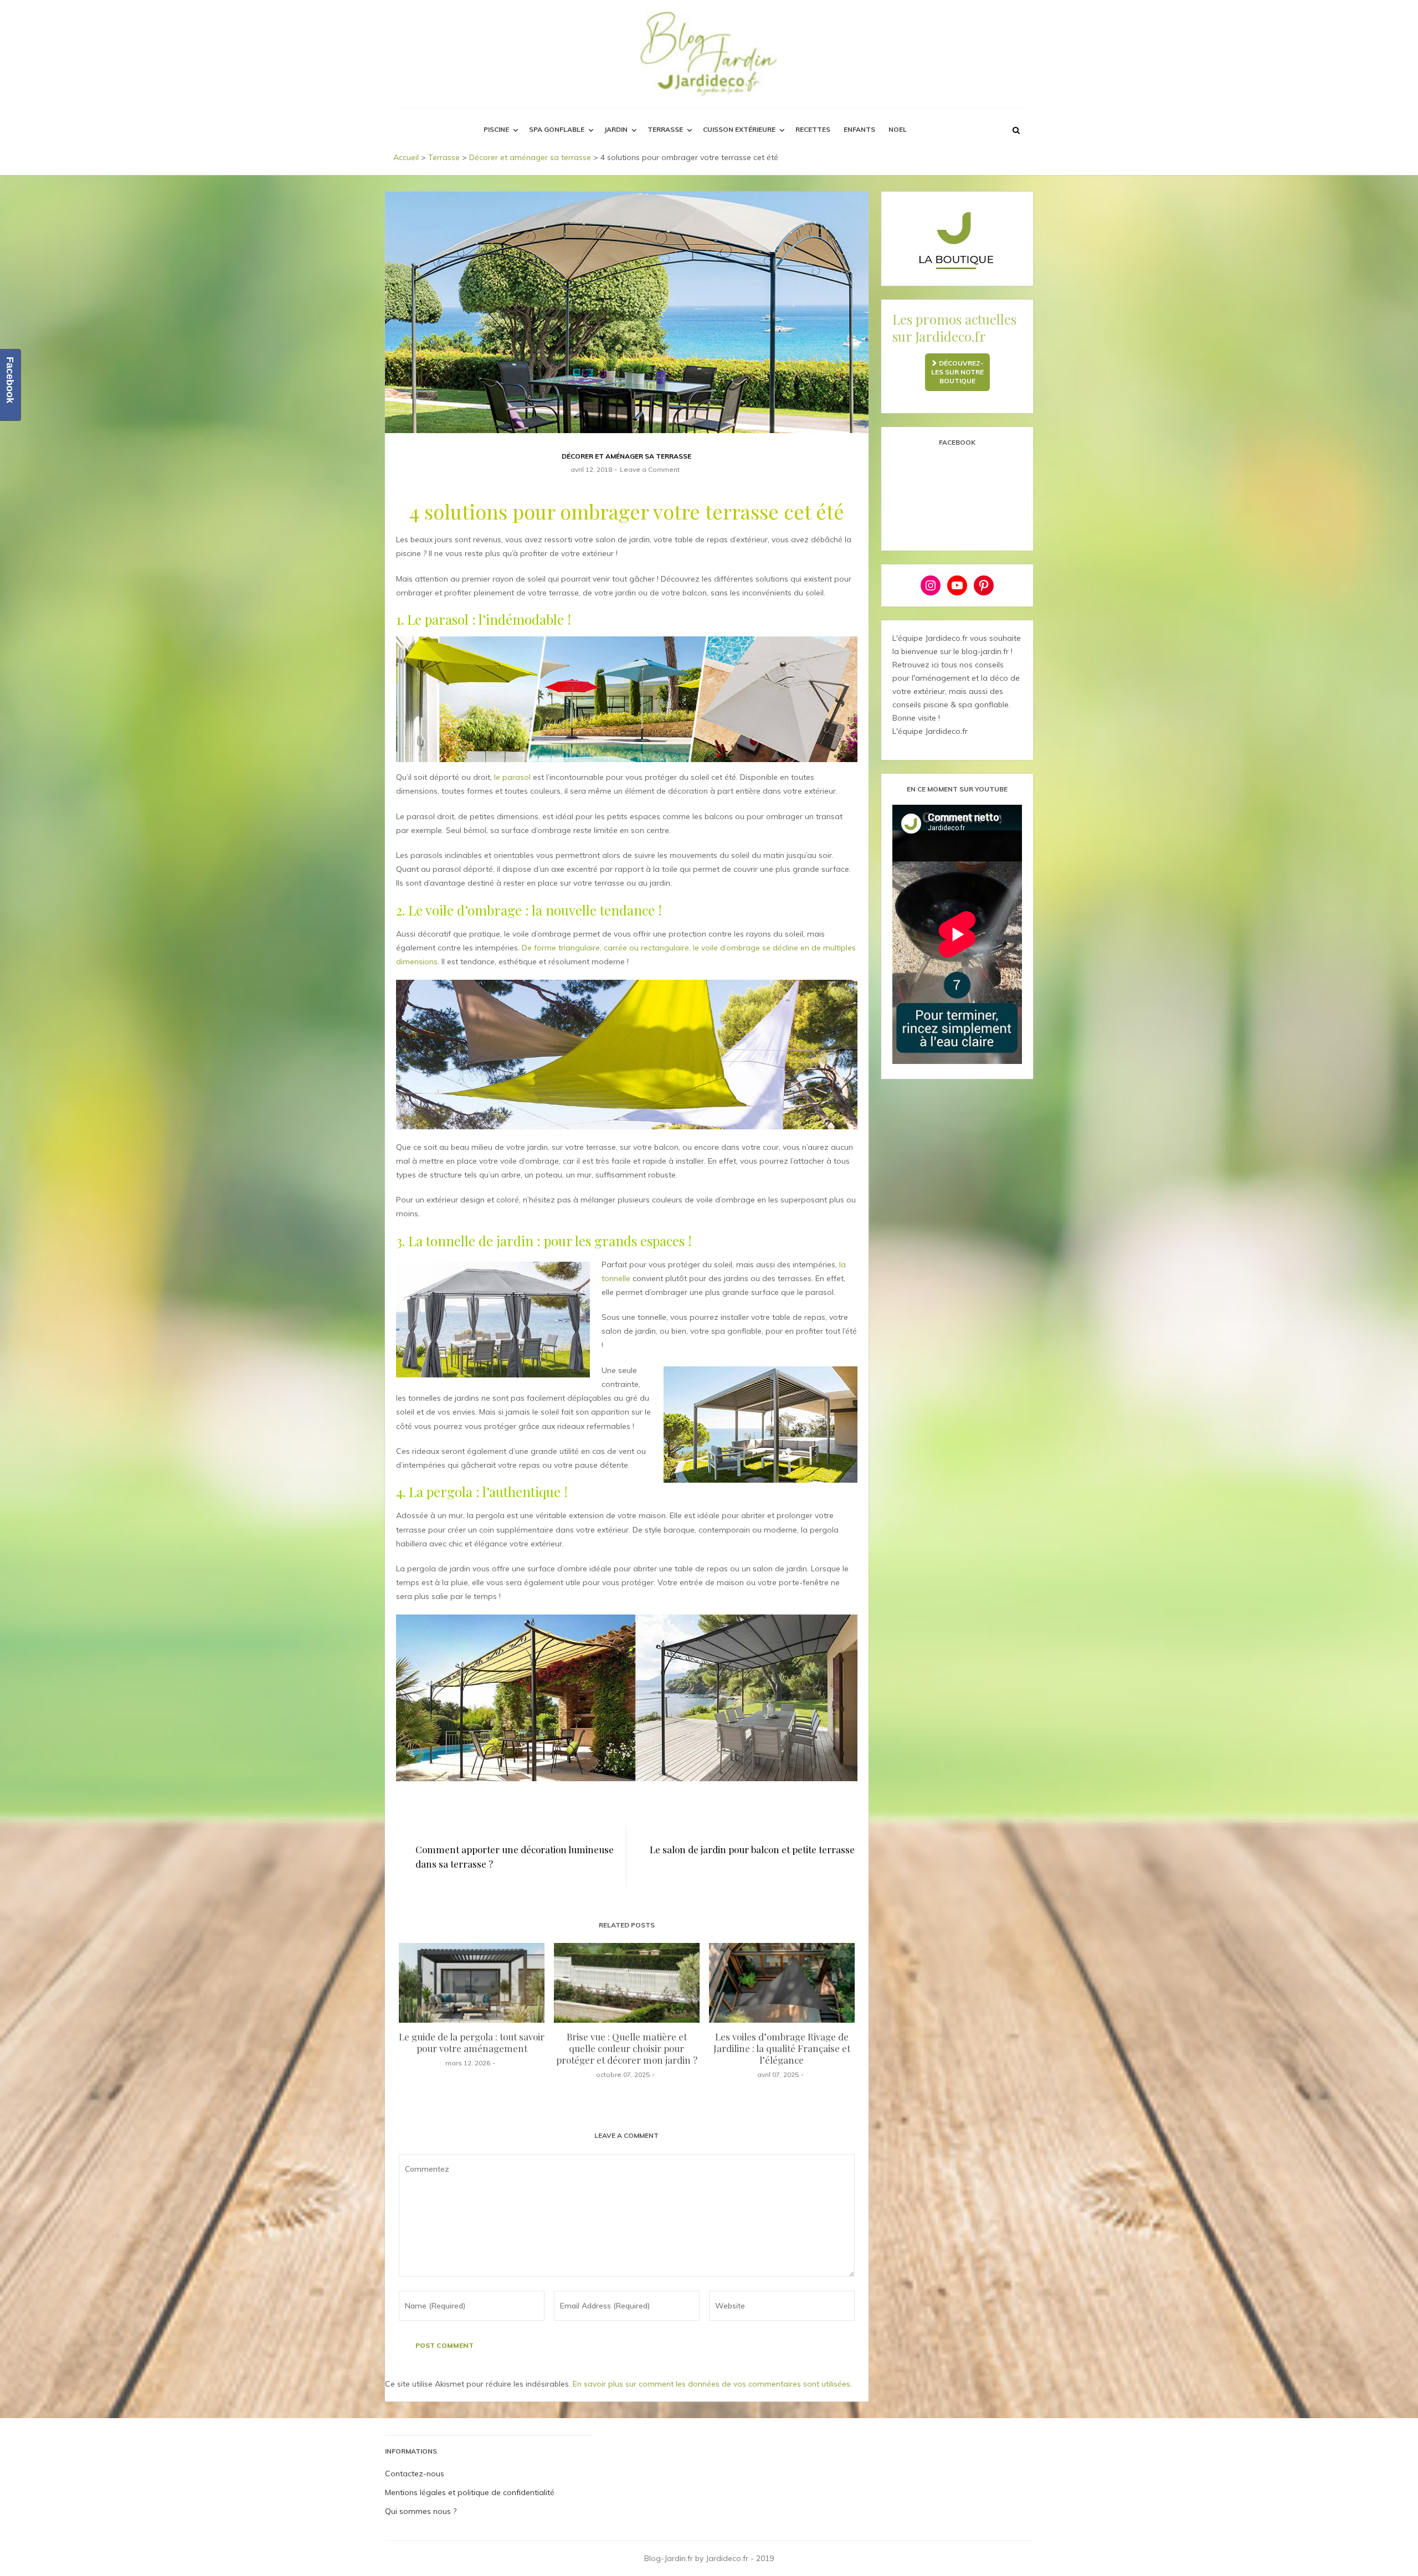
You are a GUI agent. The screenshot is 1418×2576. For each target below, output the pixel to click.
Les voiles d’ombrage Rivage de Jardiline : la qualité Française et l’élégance (782, 2048)
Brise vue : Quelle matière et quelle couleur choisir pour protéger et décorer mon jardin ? (627, 2048)
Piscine (496, 129)
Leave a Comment (650, 469)
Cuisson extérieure (739, 129)
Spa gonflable (557, 129)
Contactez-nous (415, 2474)
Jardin (616, 129)
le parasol (512, 777)
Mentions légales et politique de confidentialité (470, 2492)
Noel (898, 129)
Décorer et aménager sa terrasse (530, 157)
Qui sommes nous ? (421, 2511)
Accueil (406, 157)
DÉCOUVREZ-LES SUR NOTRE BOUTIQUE (958, 372)
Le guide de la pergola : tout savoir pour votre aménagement (472, 2042)
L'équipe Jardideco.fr (930, 731)
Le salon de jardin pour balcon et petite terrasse (752, 1849)
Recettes (813, 129)
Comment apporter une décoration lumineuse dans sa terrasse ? (515, 1857)
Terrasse (665, 129)
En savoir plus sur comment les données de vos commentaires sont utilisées (711, 2384)
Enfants (859, 129)
